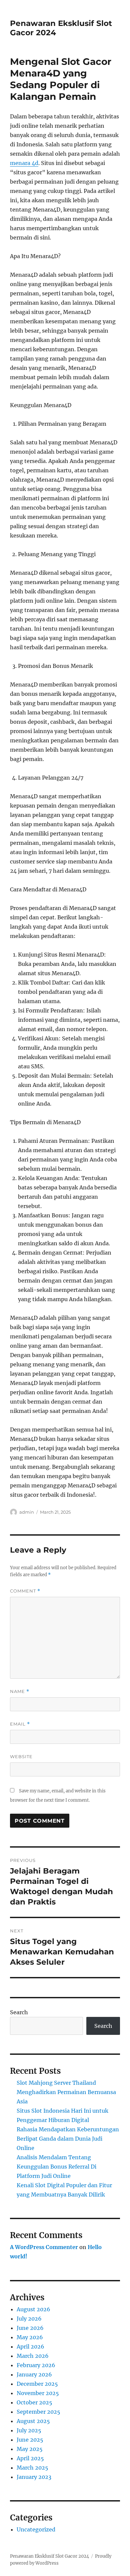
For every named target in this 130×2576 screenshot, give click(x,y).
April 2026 (30, 2347)
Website (21, 1756)
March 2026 (33, 2356)
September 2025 (38, 2412)
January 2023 (34, 2477)
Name (20, 1691)
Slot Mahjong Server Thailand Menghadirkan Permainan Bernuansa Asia (66, 2092)
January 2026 (34, 2374)
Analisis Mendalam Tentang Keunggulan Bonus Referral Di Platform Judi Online (56, 2167)
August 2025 (33, 2421)
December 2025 (37, 2384)
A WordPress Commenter (44, 2247)
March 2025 (32, 2468)
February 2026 (36, 2365)
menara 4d (24, 163)
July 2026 (29, 2319)
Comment (25, 1591)
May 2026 (30, 2337)
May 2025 (30, 2449)
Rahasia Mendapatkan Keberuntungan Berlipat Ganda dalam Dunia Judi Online (68, 2139)
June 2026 (30, 2328)
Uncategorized (36, 2529)
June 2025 (30, 2440)
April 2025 (30, 2458)
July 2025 (29, 2430)
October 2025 (34, 2402)
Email (20, 1724)
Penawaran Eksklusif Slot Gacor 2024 (49, 2556)
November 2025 (38, 2393)
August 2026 (33, 2309)
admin (27, 1512)
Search (19, 2012)
